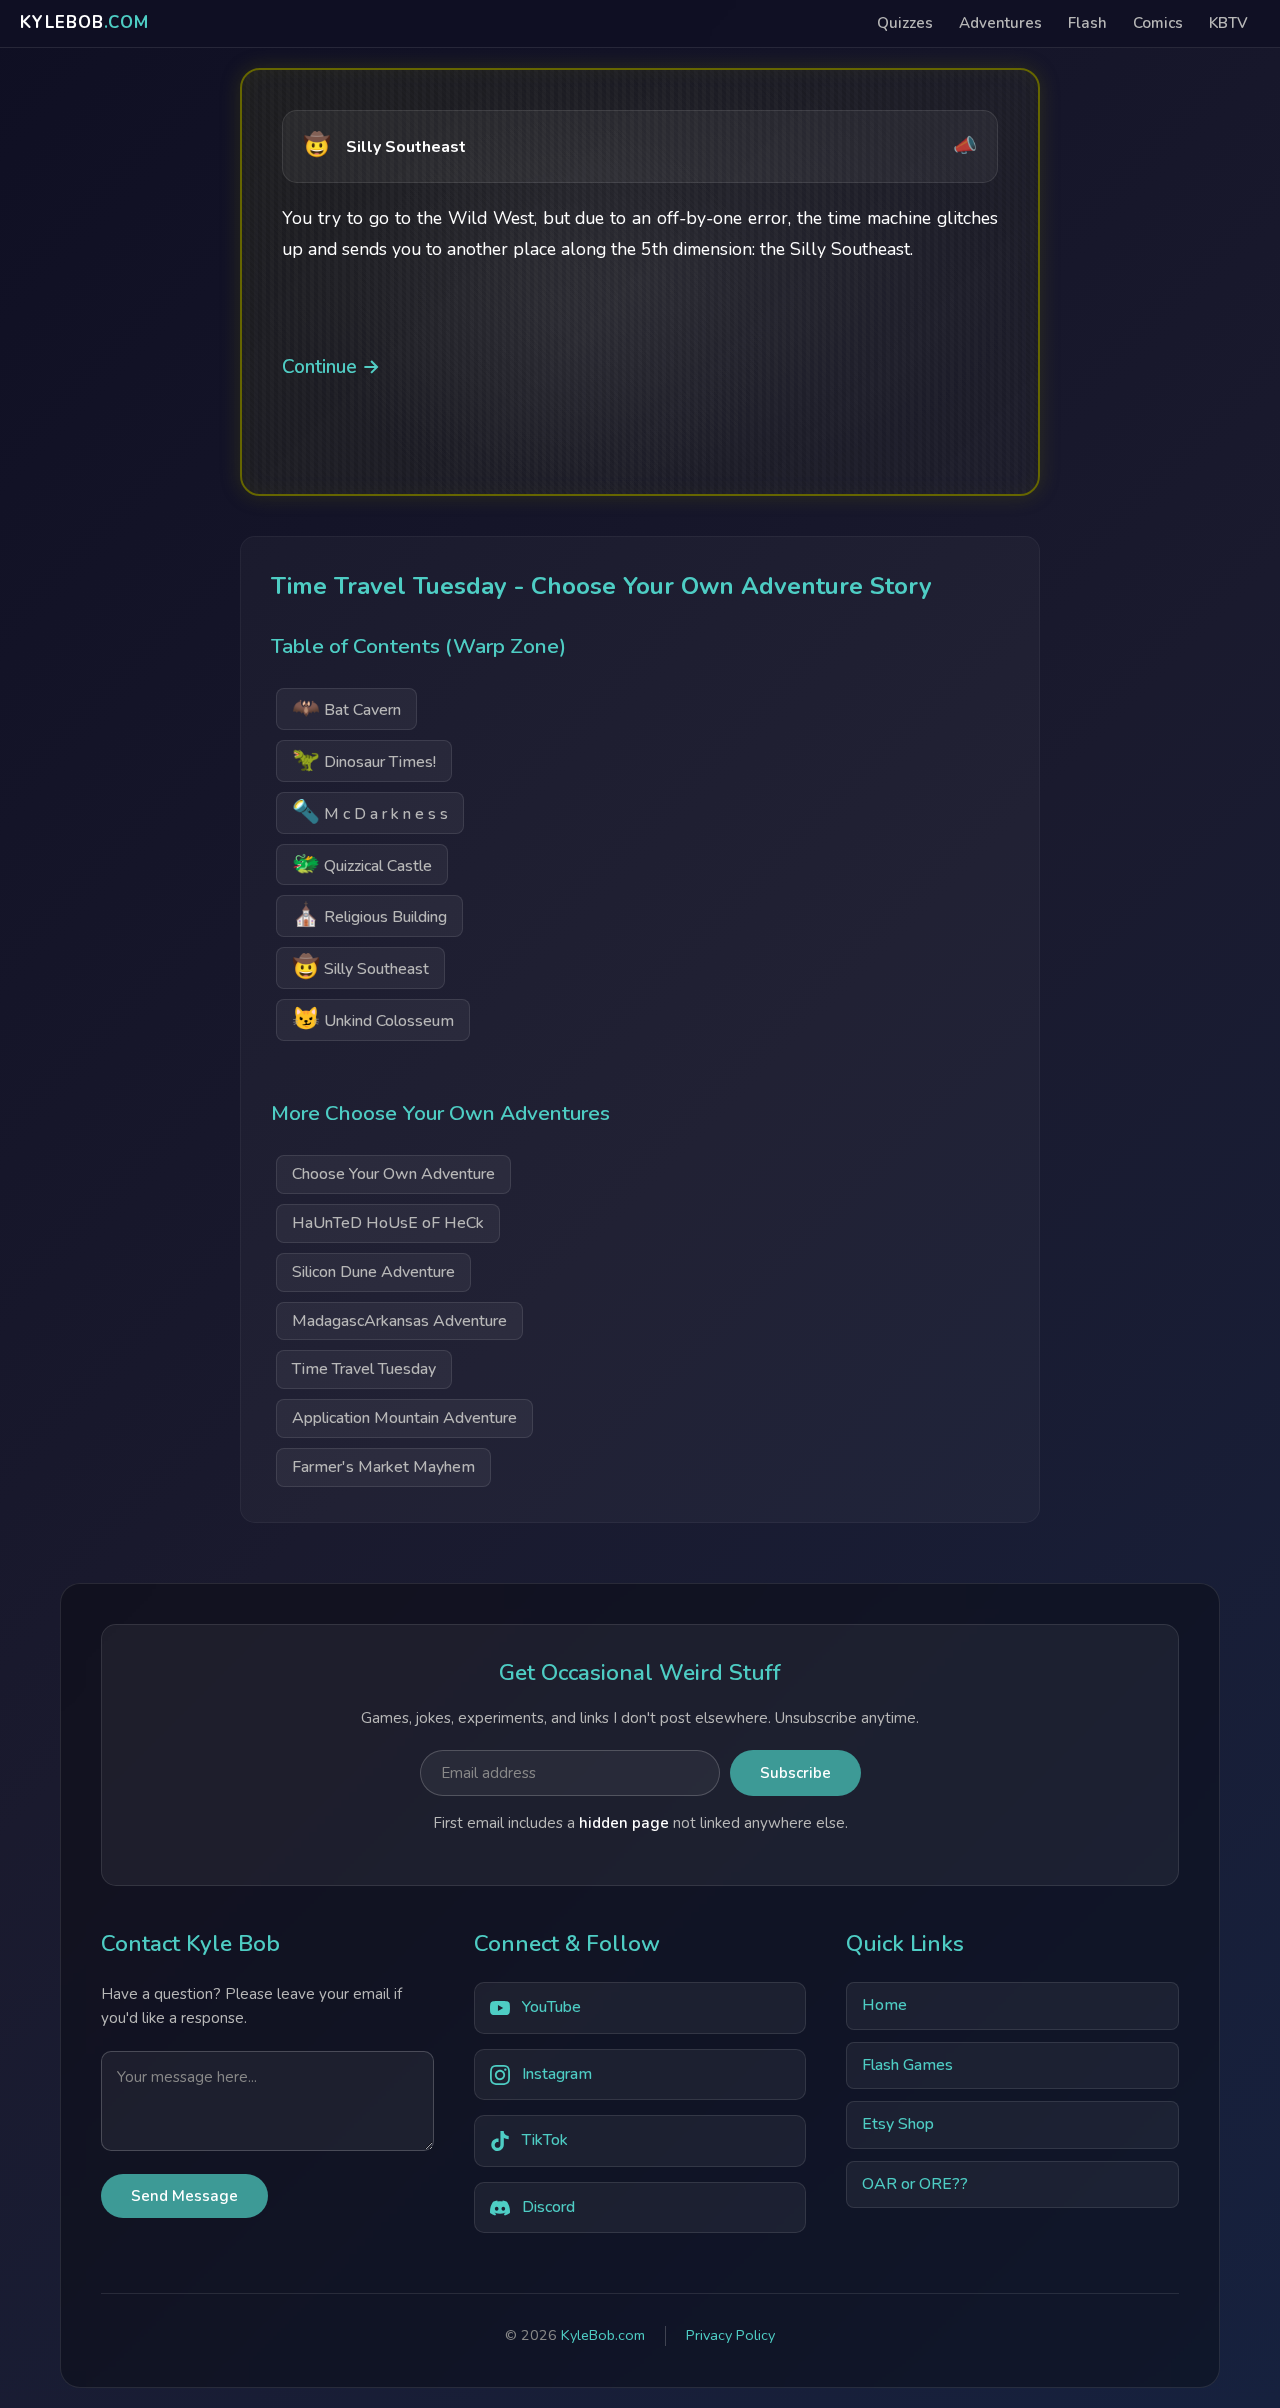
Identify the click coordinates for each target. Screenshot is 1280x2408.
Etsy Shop (898, 2124)
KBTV (1228, 23)
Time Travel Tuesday (364, 1369)
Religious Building (369, 914)
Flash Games (907, 2065)
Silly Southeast (360, 966)
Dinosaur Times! (364, 759)
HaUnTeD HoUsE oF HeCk (388, 1223)
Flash (1087, 23)
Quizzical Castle (362, 863)
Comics (1158, 23)
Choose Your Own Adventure (393, 1174)
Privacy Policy (730, 2335)
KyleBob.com (603, 2335)
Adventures (1000, 23)
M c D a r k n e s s (370, 811)
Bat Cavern (346, 707)
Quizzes (905, 23)
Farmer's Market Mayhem (383, 1467)
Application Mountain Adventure (404, 1418)
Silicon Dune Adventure (373, 1272)
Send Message (184, 2196)
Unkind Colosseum (373, 1018)
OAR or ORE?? (915, 2184)
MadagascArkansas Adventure (399, 1321)
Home (884, 2005)
